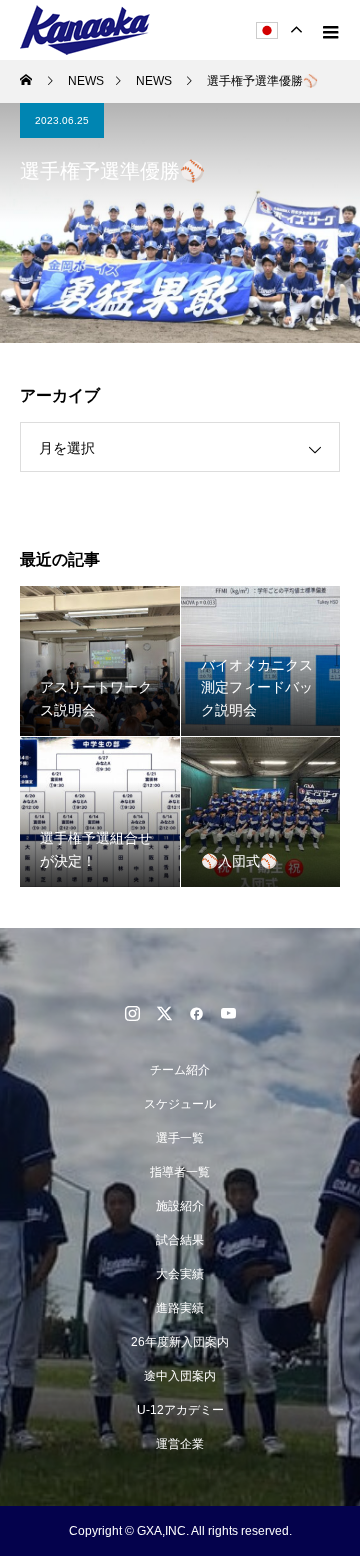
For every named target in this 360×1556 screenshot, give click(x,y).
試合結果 (180, 1240)
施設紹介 (180, 1206)
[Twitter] (164, 1013)
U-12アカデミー (180, 1410)
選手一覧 (180, 1138)
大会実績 (180, 1274)
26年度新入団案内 (180, 1342)
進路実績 (180, 1308)
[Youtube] (228, 1013)
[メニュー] (330, 30)
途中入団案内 (180, 1376)
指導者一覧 (180, 1172)
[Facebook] (196, 1013)
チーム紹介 (180, 1070)
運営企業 (180, 1444)
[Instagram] (132, 1013)
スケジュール (180, 1104)
